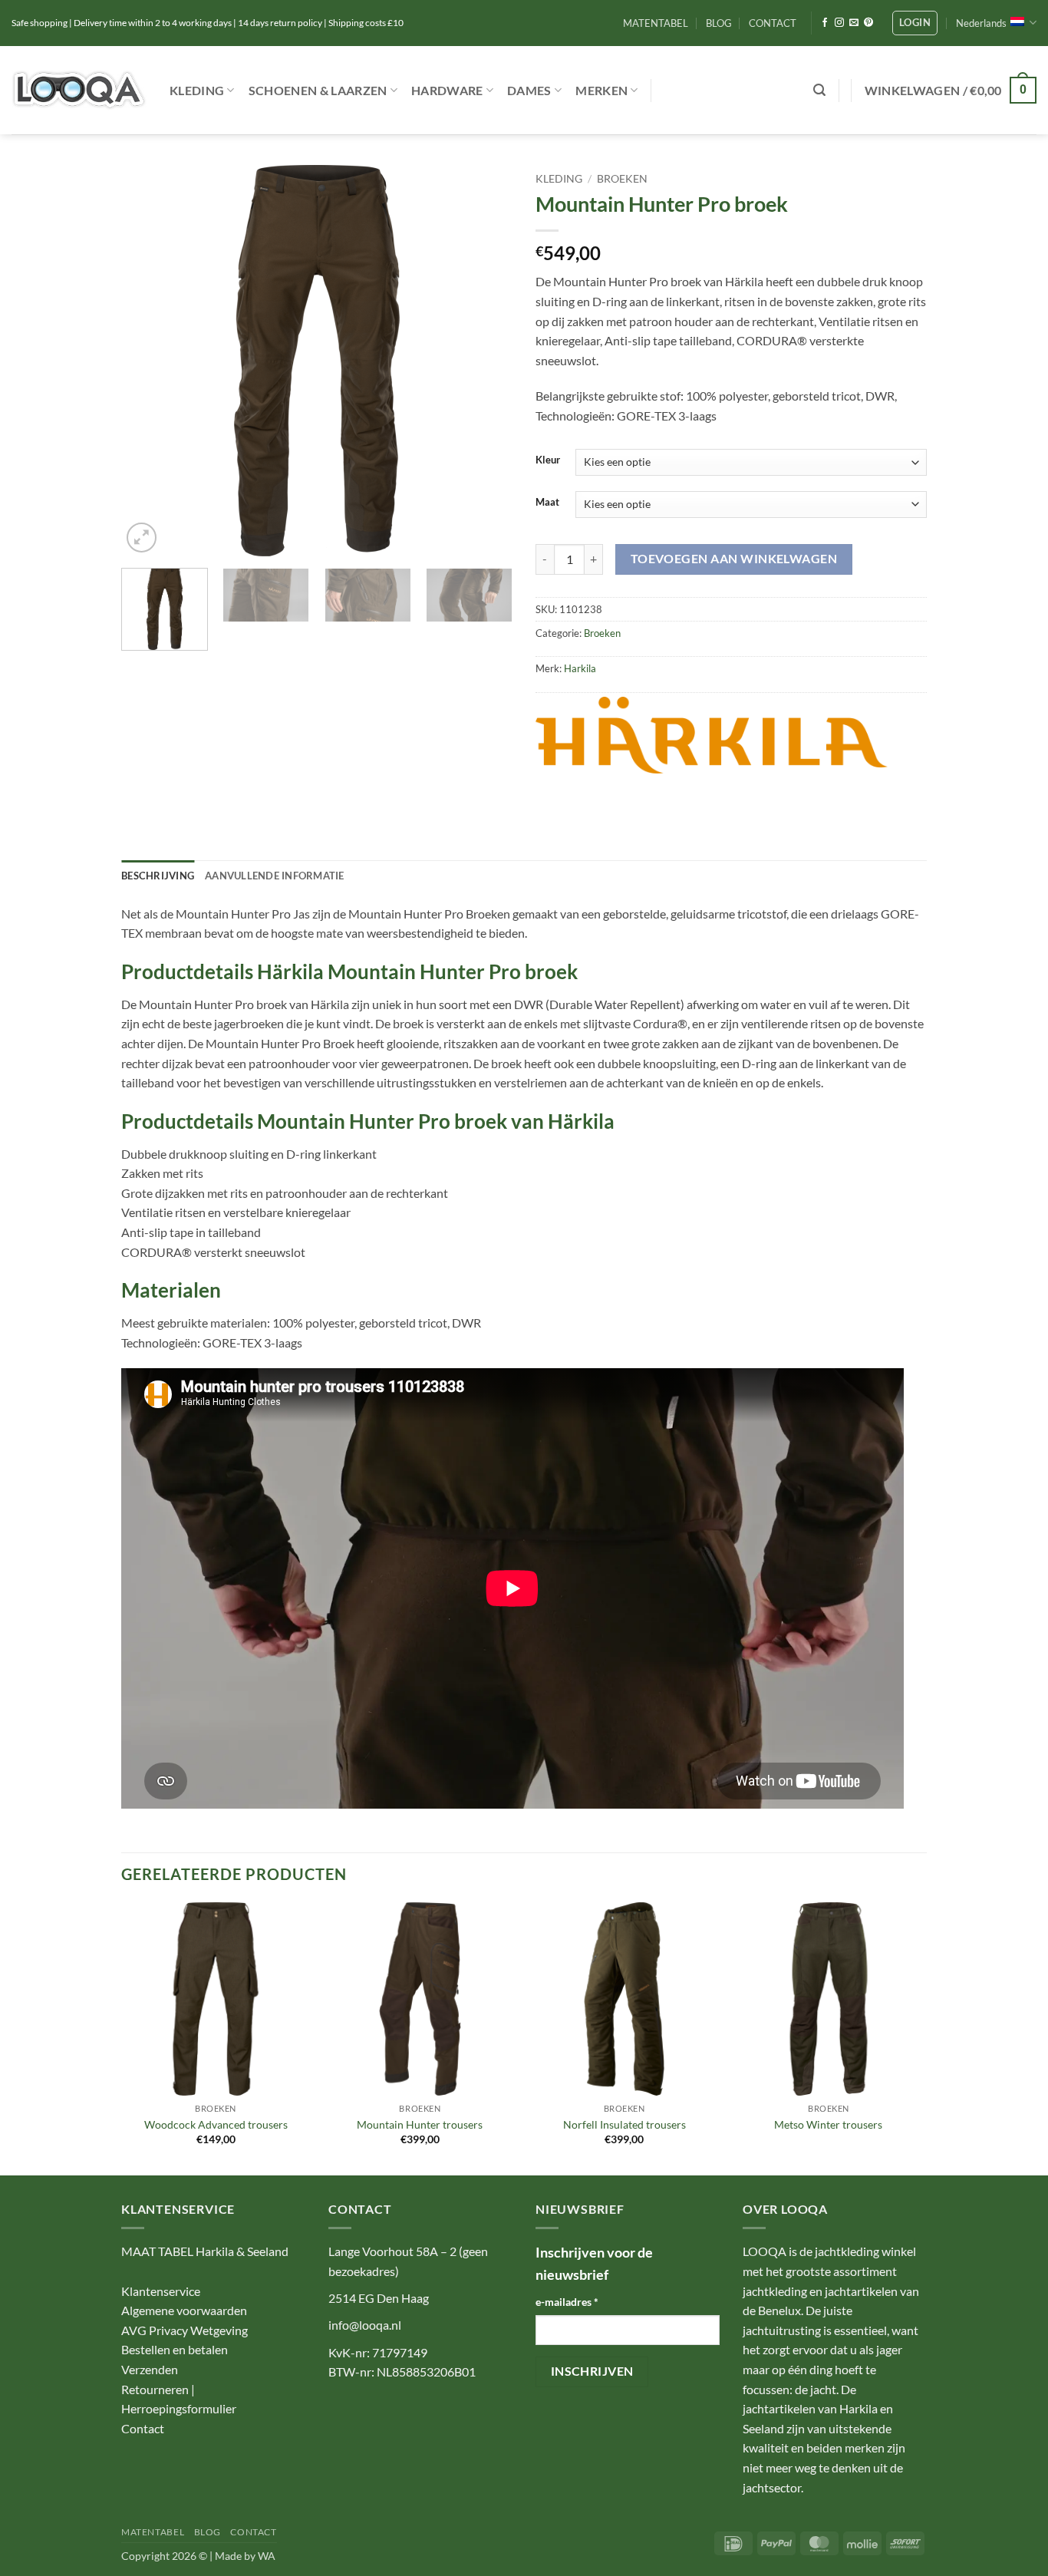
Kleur (548, 460)
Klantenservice (161, 2291)
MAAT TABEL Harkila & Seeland (205, 2251)
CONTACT (773, 23)
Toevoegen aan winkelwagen (734, 559)
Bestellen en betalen (175, 2349)
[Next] (486, 361)
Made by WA (245, 2556)
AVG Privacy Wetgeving (185, 2330)
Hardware (447, 90)
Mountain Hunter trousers (420, 2124)
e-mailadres (567, 2302)
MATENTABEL (656, 23)
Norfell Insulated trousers (625, 2124)
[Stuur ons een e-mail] (854, 23)
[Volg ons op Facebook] (825, 23)
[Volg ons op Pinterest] (868, 23)
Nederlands (981, 23)
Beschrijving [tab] (158, 876)
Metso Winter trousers (828, 2124)
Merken (601, 90)
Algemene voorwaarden (184, 2310)
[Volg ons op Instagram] (839, 23)
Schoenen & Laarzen (318, 90)
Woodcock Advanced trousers (216, 2124)
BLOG (719, 23)
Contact (143, 2428)
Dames (529, 90)
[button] (915, 23)
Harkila (580, 668)
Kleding (197, 90)
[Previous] (148, 361)
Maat (547, 503)
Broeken (622, 179)
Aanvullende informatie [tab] (275, 876)
